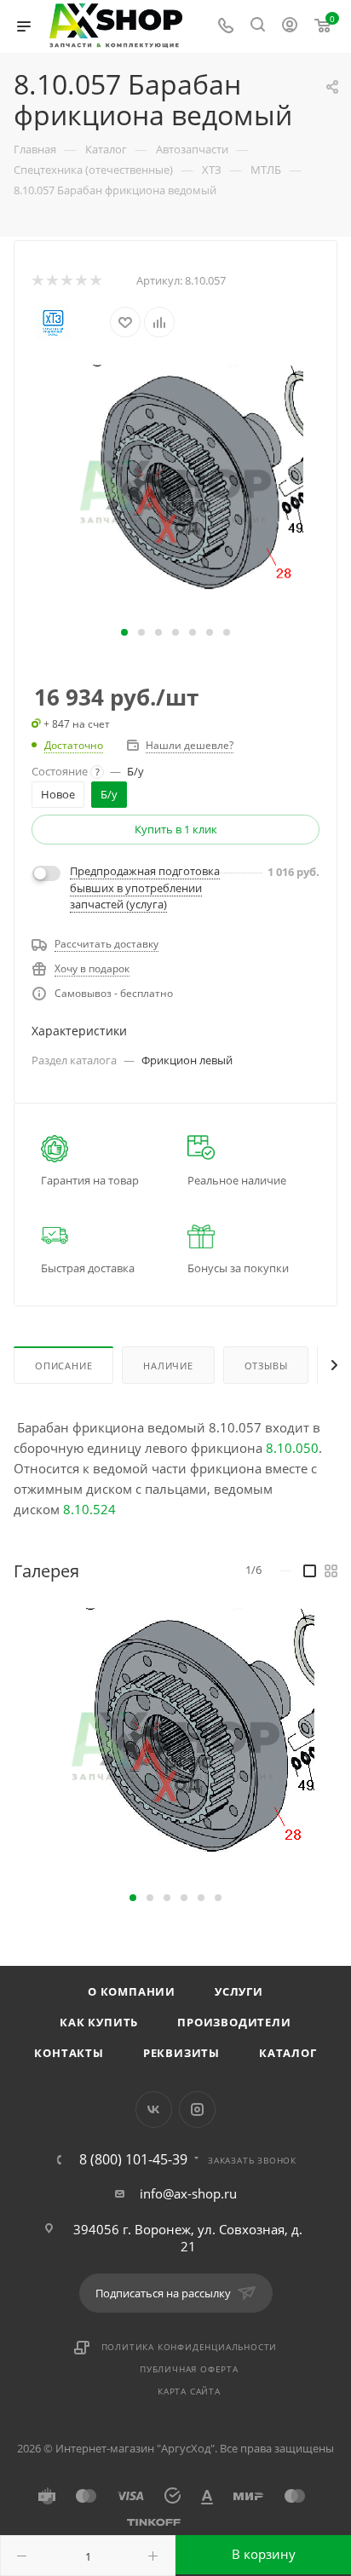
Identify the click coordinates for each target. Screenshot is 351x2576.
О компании (132, 1991)
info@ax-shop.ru (188, 2193)
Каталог (288, 2053)
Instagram (197, 2109)
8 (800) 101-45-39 (133, 2159)
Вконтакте (154, 2109)
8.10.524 (89, 1509)
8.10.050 (292, 1448)
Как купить (99, 2022)
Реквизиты (181, 2053)
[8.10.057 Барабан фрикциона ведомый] (175, 491)
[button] (124, 632)
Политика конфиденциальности (190, 2347)
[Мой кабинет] (290, 26)
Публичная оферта (189, 2369)
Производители (234, 2022)
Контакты (69, 2053)
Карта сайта (189, 2391)
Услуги (239, 1991)
